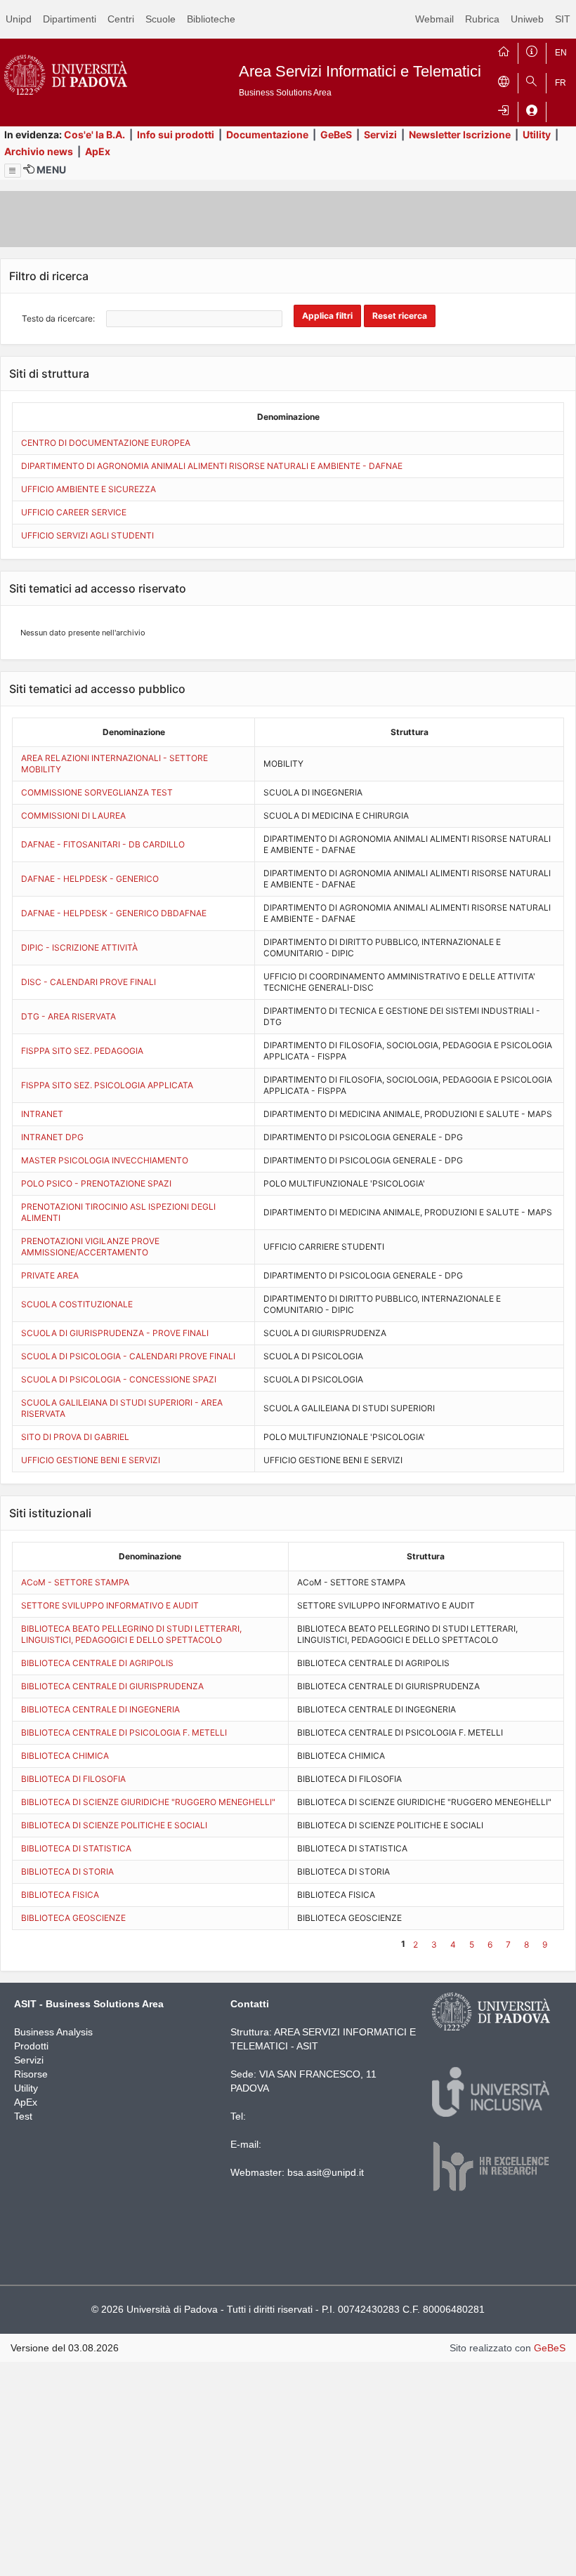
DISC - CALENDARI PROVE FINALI (89, 982)
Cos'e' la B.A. (94, 134)
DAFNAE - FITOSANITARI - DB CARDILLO (103, 844)
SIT (563, 19)
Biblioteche (211, 19)
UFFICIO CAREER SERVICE (74, 512)
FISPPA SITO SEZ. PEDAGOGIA (82, 1051)
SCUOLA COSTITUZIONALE (77, 1304)
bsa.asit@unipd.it (326, 2172)
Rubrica (482, 19)
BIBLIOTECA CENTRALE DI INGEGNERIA (100, 1709)
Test (23, 2116)
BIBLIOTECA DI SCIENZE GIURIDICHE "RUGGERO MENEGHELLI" (148, 1802)
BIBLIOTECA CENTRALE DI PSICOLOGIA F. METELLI (124, 1732)
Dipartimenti (70, 19)
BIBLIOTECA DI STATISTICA (76, 1848)
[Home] (504, 50)
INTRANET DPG (52, 1137)
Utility (537, 134)
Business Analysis (53, 2032)
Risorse (31, 2074)
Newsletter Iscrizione (460, 134)
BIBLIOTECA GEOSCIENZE (73, 1918)
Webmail (434, 19)
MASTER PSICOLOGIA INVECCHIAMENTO (105, 1160)
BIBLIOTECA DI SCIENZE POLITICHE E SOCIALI (114, 1825)
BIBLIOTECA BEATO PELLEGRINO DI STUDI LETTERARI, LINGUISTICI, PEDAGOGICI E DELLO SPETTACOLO (131, 1634)
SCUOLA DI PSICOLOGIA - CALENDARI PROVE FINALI (128, 1356)
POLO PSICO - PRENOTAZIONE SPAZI (96, 1183)
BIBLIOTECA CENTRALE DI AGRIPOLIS (97, 1663)
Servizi (380, 134)
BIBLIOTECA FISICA (60, 1895)
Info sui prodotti (176, 134)
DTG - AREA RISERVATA (68, 1016)
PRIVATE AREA (50, 1275)
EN (561, 53)
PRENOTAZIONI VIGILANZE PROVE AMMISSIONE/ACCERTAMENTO (90, 1247)
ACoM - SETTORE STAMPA (75, 1582)
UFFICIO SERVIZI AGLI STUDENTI (87, 535)
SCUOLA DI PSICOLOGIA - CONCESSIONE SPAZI (119, 1379)
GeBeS (336, 134)
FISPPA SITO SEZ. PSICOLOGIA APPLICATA (107, 1085)
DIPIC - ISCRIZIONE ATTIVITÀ (79, 947)
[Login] (504, 109)
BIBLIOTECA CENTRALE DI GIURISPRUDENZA (112, 1686)
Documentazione (267, 134)
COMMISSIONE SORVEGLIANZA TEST (97, 792)
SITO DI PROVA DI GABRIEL (75, 1437)
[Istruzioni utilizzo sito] (532, 50)
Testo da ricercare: (58, 318)
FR (561, 83)
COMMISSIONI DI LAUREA (73, 815)
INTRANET (42, 1114)
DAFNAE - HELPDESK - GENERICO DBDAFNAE (114, 913)
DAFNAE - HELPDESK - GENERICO (90, 879)
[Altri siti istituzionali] (504, 80)
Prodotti (31, 2046)
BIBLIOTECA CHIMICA (65, 1756)
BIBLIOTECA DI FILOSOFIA (73, 1779)
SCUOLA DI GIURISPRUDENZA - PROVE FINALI (115, 1333)
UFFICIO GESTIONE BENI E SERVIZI (91, 1460)
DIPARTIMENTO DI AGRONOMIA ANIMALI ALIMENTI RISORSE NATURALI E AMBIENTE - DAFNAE (212, 466)
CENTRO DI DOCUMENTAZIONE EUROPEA (106, 443)
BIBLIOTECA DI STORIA (67, 1871)
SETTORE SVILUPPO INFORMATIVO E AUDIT (110, 1605)
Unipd (19, 19)
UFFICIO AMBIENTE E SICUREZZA (89, 489)
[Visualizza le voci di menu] (13, 171)
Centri (121, 19)
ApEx (98, 151)
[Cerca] (532, 80)
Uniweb (527, 19)
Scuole (161, 19)
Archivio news (39, 151)
